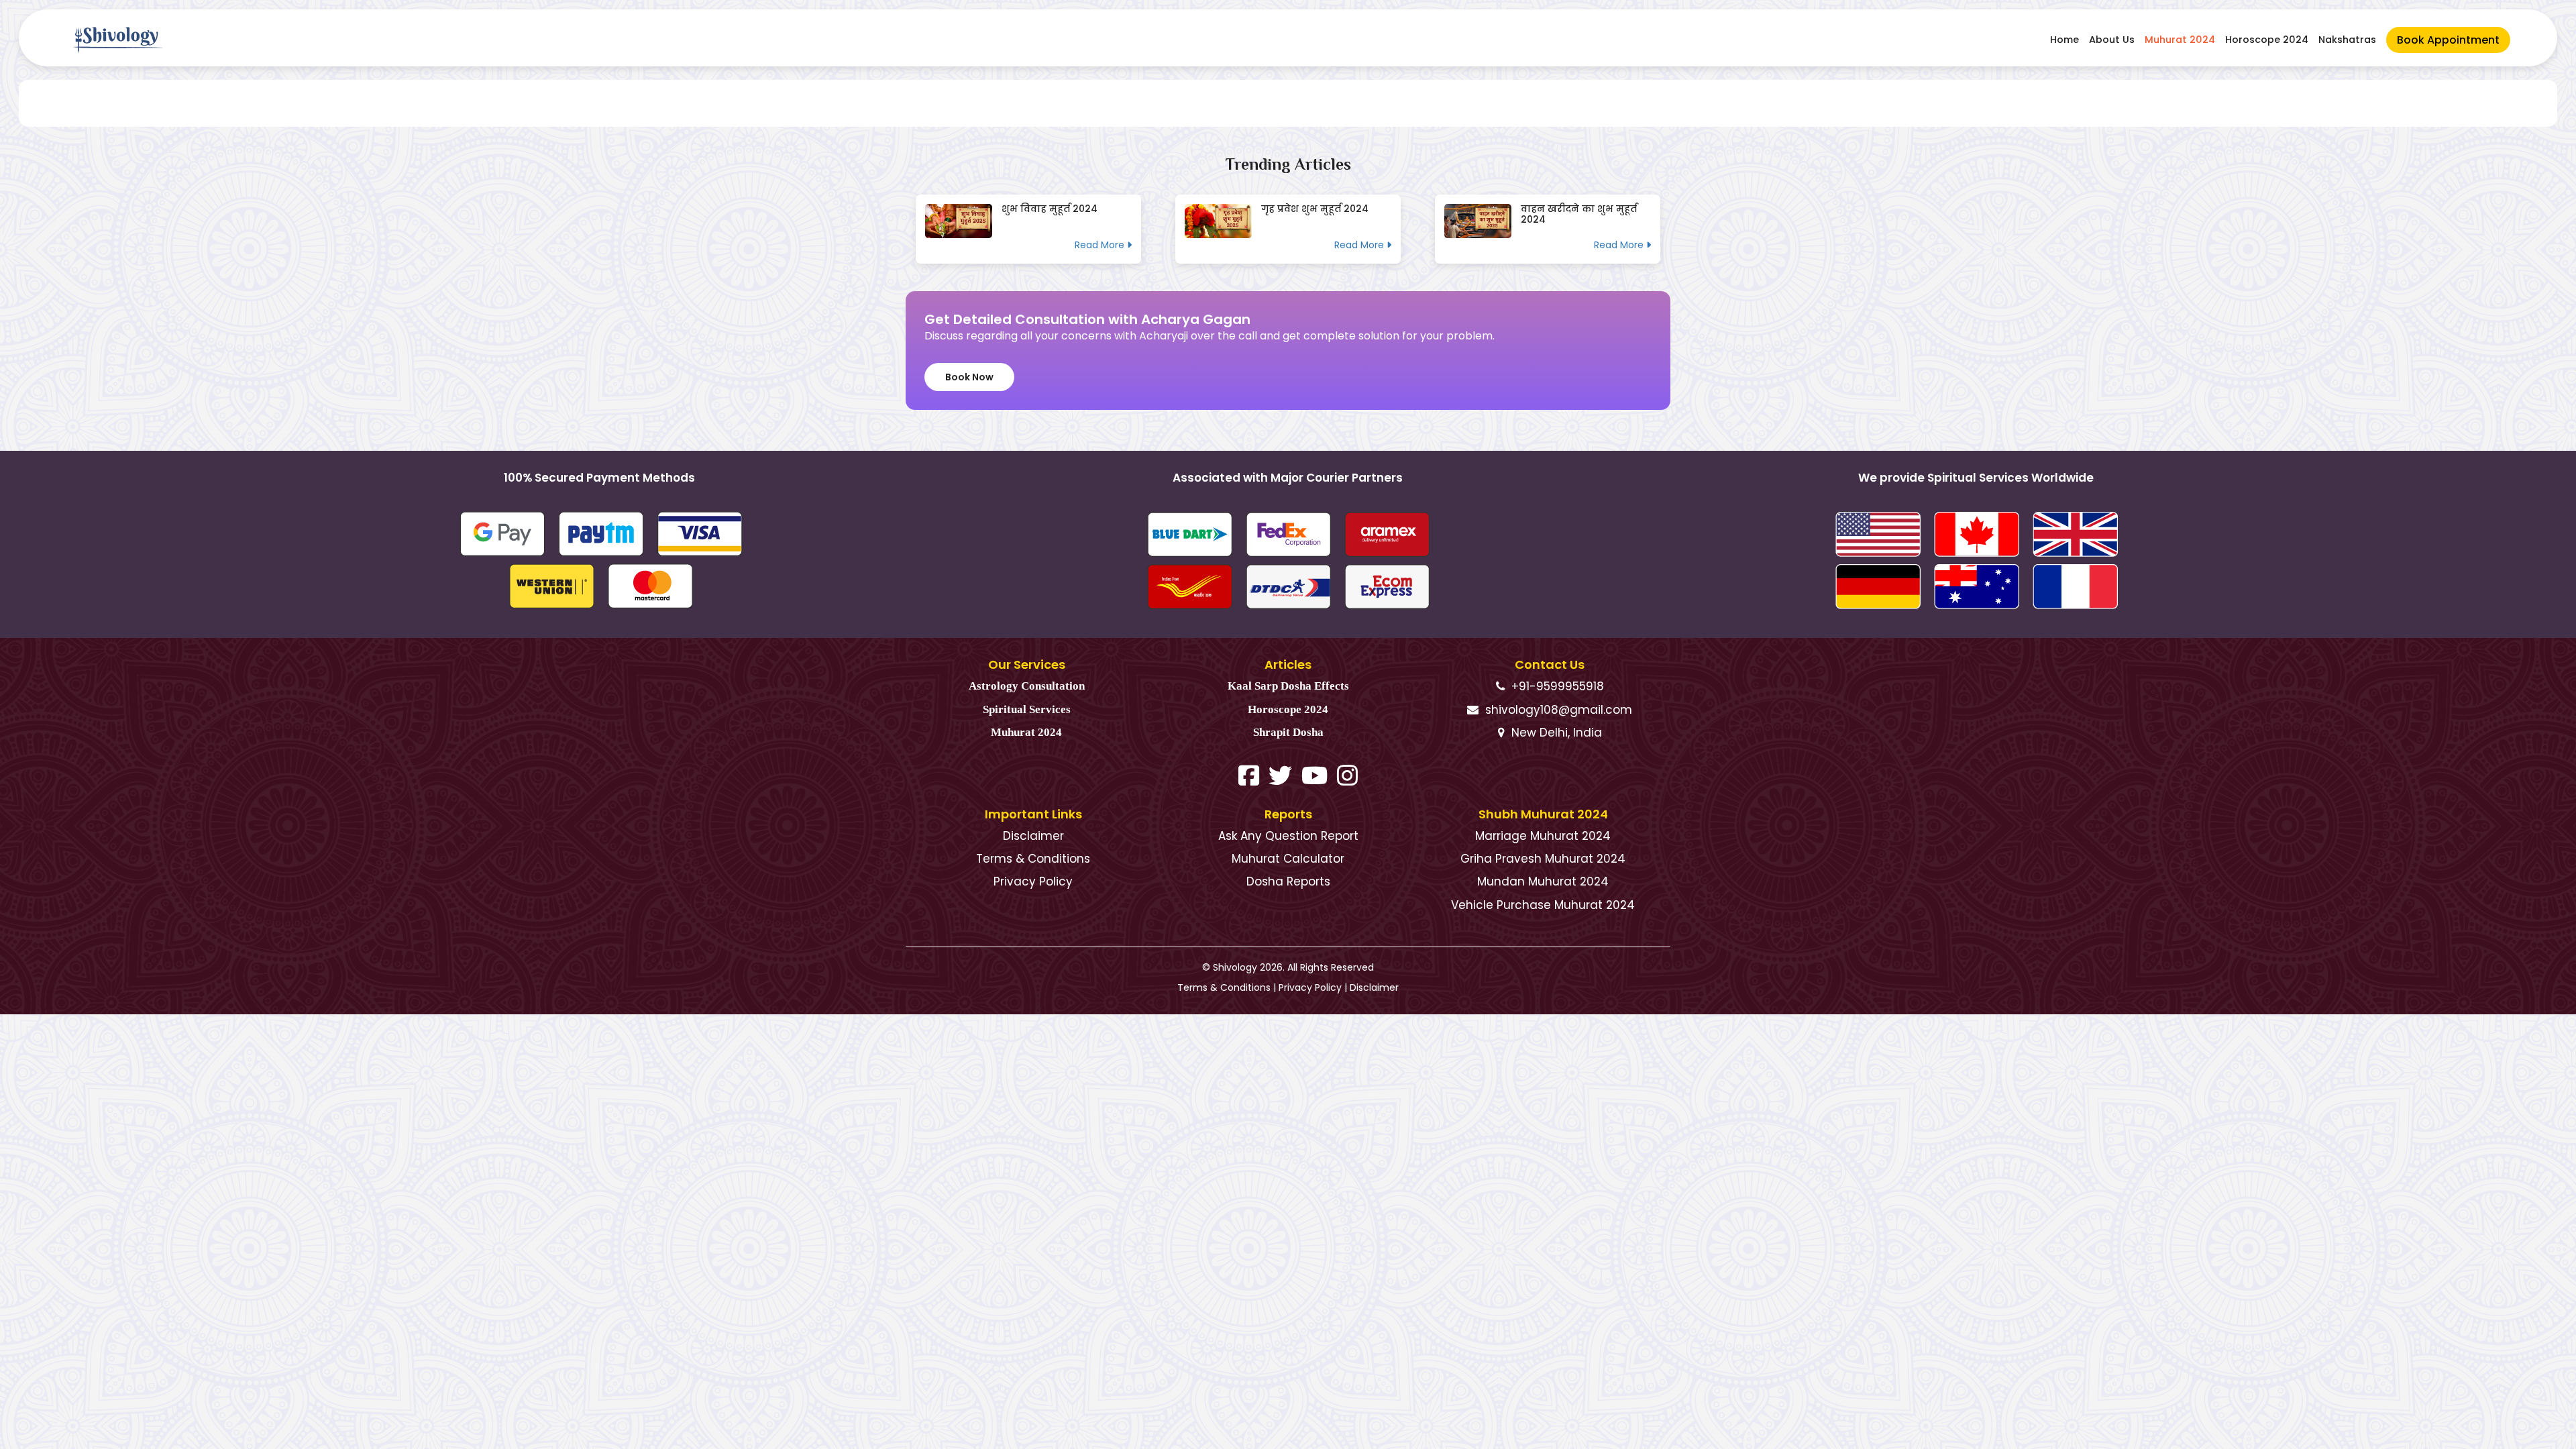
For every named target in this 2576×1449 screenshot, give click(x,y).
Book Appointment (2448, 40)
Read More (1101, 245)
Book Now (969, 377)
